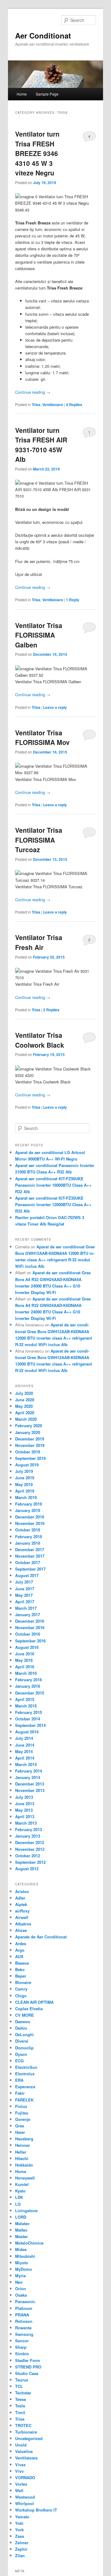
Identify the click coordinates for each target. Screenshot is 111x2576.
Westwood (25, 2497)
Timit (20, 2412)
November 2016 (30, 1627)
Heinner (23, 2145)
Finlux (21, 2106)
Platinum (24, 2308)
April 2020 (25, 1413)
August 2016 (27, 1647)
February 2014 (29, 1771)
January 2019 (28, 1510)
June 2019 (25, 1478)
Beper (21, 1976)
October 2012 (28, 1856)
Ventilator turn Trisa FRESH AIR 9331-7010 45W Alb (41, 445)
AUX (19, 1956)
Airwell (22, 1917)
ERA (19, 2080)
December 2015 (30, 1693)
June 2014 (25, 1745)
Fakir (20, 2093)
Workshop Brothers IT (36, 2510)
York (19, 2530)
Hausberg (24, 2139)
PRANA (22, 2315)
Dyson (21, 2054)
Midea (21, 2249)
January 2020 (28, 1432)
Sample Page (47, 94)
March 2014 (26, 1764)
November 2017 (30, 1556)
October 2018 (28, 1530)
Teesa (21, 2399)
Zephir (21, 2549)
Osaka (21, 2295)
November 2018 (30, 1523)
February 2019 (29, 1504)
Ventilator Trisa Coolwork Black (40, 1040)
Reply (73, 600)
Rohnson (24, 2321)
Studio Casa (27, 2373)
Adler (20, 1898)
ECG (19, 2061)
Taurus (22, 2380)
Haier (20, 2132)
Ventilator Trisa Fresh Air (39, 942)
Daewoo (23, 2021)
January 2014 (28, 1777)
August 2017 (27, 1575)
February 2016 (29, 1680)
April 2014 (25, 1758)
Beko (20, 1969)
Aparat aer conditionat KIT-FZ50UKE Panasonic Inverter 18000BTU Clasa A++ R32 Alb (53, 1185)
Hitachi (22, 2158)
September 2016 (30, 1641)
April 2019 (25, 1491)
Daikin (21, 2028)
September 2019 (30, 1458)
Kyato (20, 2191)
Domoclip (24, 2048)
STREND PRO (28, 2367)
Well (19, 2490)
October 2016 (28, 1634)
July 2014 (24, 1738)
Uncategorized (29, 2438)
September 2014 (30, 1725)
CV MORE (25, 2015)
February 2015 (29, 1712)
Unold (21, 2445)
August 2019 (27, 1465)
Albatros (23, 1924)
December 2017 (30, 1549)
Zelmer (22, 2543)
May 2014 (24, 1751)
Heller (21, 2152)
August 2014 (27, 1732)
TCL (19, 2386)
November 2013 (30, 1790)
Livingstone (26, 2210)
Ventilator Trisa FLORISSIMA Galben (39, 635)
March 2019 (26, 1497)
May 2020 (24, 1406)
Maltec (21, 2230)
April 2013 (25, 1816)
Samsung (24, 2334)
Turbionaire (26, 2432)
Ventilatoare (53, 405)
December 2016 (30, 1621)
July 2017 (24, 1582)
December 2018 (30, 1517)
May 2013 (24, 1810)
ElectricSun (26, 2067)
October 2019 (28, 1452)
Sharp (21, 2347)
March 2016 (26, 1673)
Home (22, 94)
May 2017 (24, 1595)
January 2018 (28, 1543)
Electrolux (25, 2074)
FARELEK (24, 2100)
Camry (21, 1989)
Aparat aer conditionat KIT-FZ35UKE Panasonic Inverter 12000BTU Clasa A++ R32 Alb (53, 1204)
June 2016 (25, 1654)
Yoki (19, 2523)
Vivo (19, 2471)
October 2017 (28, 1562)
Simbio (22, 2354)
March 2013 (26, 1823)
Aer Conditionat (43, 35)
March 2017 (26, 1608)
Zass (20, 2536)
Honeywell (25, 2178)
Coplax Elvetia (29, 2009)
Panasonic (25, 2301)
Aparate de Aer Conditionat (41, 1937)
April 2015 (25, 1699)
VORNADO (25, 2477)
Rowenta (23, 2328)
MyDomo (24, 2269)
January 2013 (28, 1836)
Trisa (36, 405)
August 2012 (27, 1869)
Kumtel (22, 2184)
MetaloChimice (29, 2243)
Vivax (20, 2465)
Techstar (23, 2393)
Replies (74, 405)
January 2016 (28, 1686)
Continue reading (33, 392)
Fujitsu (22, 2113)
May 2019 (24, 1484)
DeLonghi (24, 2034)
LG (18, 2204)
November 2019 (30, 1445)
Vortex (21, 2484)
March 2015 (26, 1706)
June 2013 (25, 1804)
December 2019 (30, 1439)
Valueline (24, 2451)
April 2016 (25, 1667)
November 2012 (30, 1849)
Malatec (22, 2223)
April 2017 (25, 1602)
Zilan (20, 2555)
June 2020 (25, 1400)
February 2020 (29, 1426)
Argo (20, 1950)
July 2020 (24, 1393)
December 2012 (30, 1842)
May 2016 (24, 1660)
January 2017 (28, 1615)
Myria (20, 2276)
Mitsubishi (25, 2256)
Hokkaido (24, 2165)
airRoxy (22, 1911)
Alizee (21, 1930)
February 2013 (29, 1829)
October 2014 (28, 1719)
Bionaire (23, 1982)
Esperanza (25, 2087)
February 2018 (29, 1537)
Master (21, 2236)
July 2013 (24, 1797)
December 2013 (30, 1784)
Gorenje (23, 2119)
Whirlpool (25, 2503)
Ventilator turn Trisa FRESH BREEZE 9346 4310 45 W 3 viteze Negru (37, 153)
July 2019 (24, 1471)
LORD (21, 2217)
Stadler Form (28, 2360)
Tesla (20, 2406)
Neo (19, 2282)
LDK (19, 2197)
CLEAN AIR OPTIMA (34, 2002)
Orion (21, 2288)
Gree (20, 2126)
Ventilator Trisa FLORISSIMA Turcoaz (39, 840)
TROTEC (23, 2425)
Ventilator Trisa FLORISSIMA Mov (42, 737)
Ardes (21, 1943)
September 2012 (30, 1862)
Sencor (22, 2341)
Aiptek (21, 1904)
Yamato (22, 2517)
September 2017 (30, 1569)
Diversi (22, 2041)
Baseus (22, 1963)
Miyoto (22, 2263)
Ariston (22, 1891)
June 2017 (25, 1589)
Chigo (21, 1996)
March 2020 (26, 1419)
